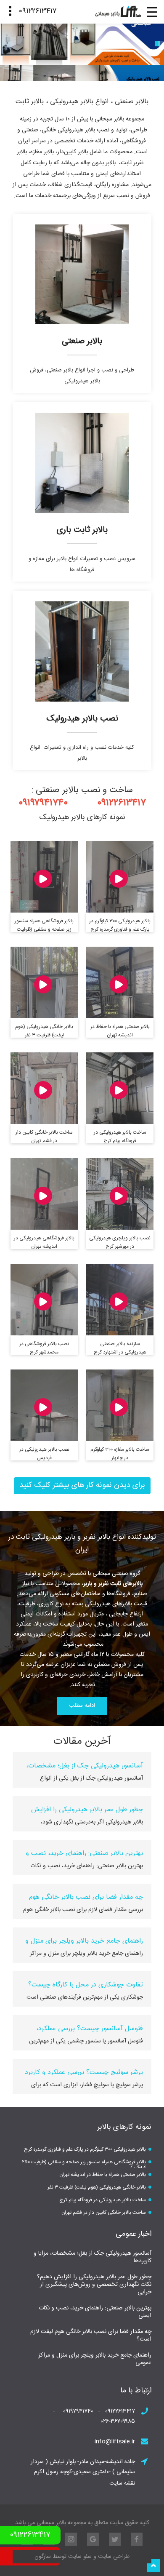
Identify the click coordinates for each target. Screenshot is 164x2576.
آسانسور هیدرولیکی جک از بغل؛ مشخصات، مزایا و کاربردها (93, 2257)
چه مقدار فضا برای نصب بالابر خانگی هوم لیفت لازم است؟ (91, 2336)
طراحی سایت (113, 2557)
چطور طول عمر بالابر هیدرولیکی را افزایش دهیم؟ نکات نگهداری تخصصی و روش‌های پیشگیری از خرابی (94, 2285)
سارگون (44, 2557)
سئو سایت (80, 2557)
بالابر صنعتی (82, 341)
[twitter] (115, 2539)
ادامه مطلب (82, 1706)
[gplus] (93, 2539)
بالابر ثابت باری (82, 530)
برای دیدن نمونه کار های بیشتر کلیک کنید (82, 1485)
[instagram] (71, 2539)
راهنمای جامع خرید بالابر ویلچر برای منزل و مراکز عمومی (95, 2359)
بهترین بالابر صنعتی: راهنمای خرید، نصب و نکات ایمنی (95, 2312)
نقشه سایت (122, 2483)
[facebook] (137, 2539)
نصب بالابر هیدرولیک (82, 719)
